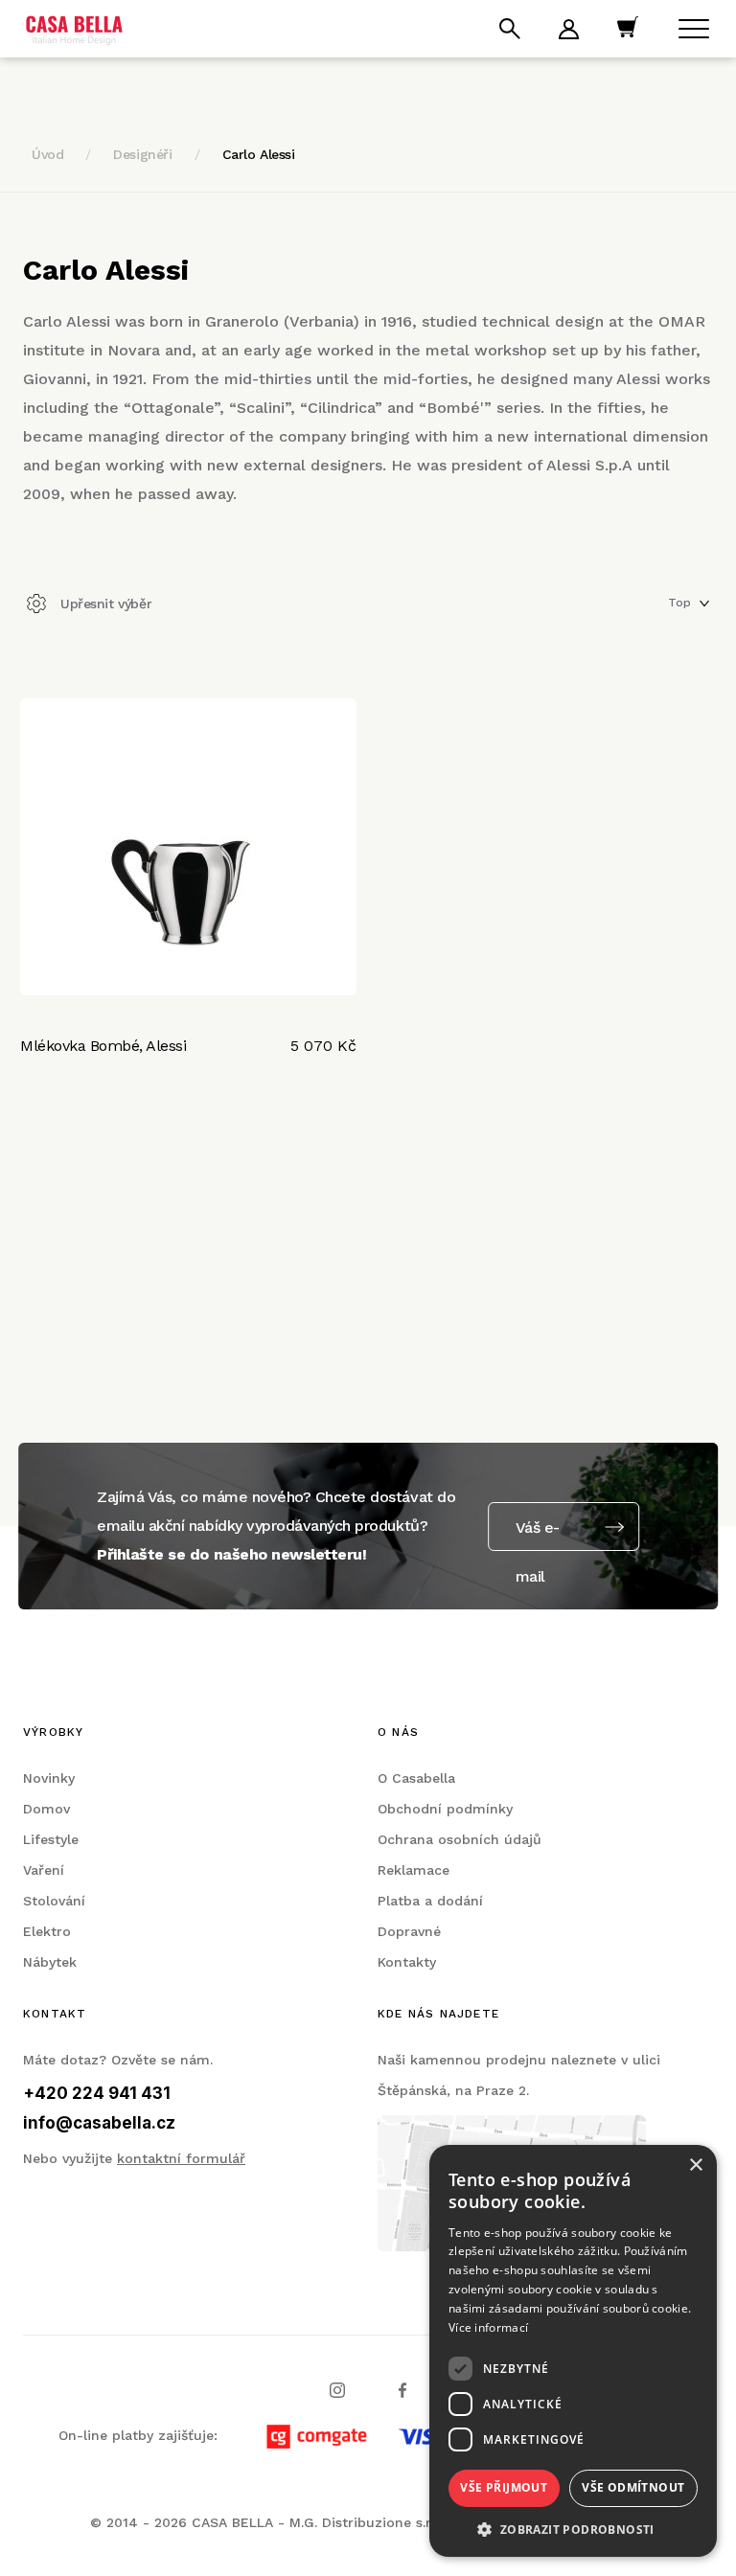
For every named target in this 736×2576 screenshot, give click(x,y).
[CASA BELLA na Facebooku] (402, 2388)
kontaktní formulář (181, 2158)
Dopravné (409, 1931)
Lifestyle (51, 1839)
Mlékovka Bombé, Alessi (103, 1046)
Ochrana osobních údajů (460, 1839)
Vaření (44, 1870)
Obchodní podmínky (445, 1809)
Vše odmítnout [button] (633, 2487)
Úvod (47, 154)
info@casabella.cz (99, 2123)
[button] (573, 2529)
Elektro (47, 1931)
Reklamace (414, 1870)
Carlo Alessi (259, 154)
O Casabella (416, 1778)
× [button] (695, 2166)
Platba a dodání (430, 1901)
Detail (46, 1107)
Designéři (142, 154)
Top (679, 603)
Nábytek (50, 1962)
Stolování (54, 1901)
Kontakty (407, 1962)
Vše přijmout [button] (504, 2487)
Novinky (49, 1778)
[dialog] (573, 2351)
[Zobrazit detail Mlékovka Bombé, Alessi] (188, 847)
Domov (46, 1809)
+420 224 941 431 (97, 2093)
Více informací (488, 2327)
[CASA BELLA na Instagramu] (337, 2388)
